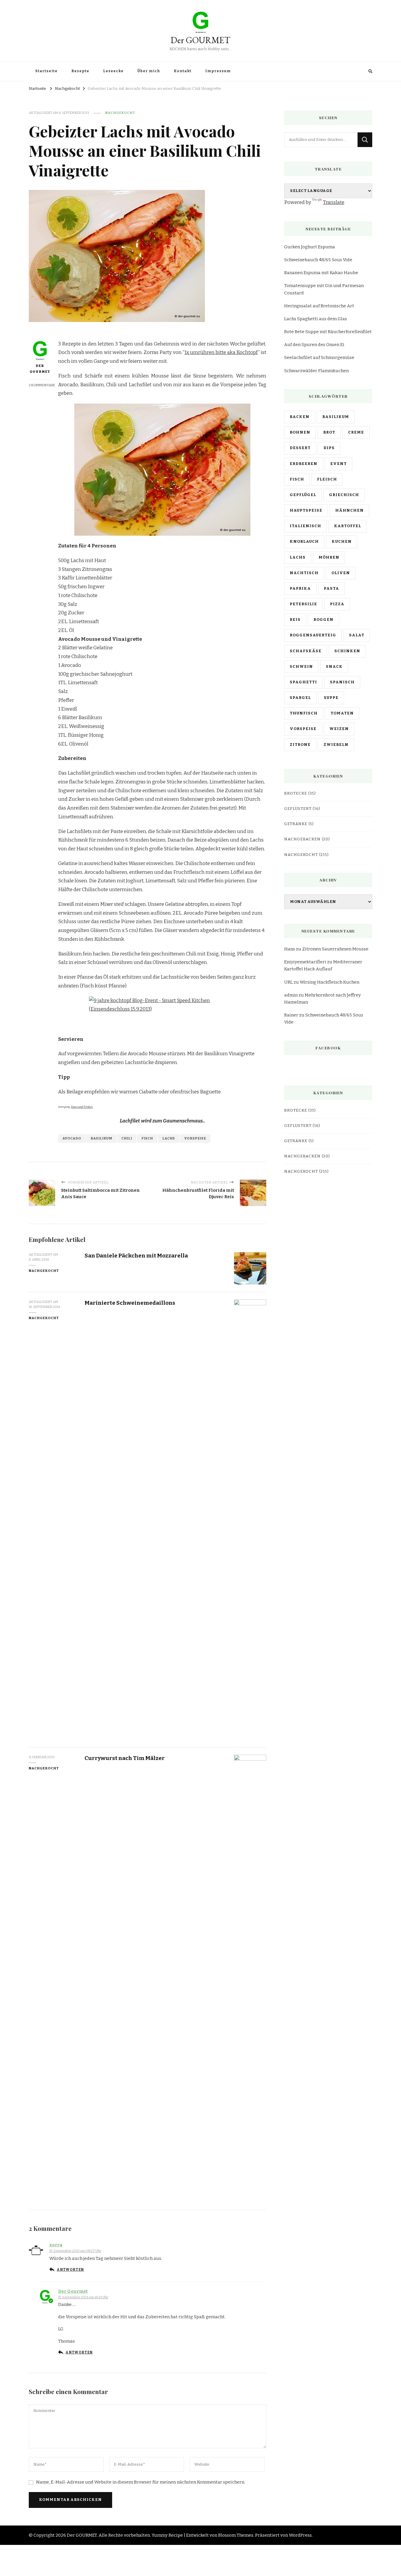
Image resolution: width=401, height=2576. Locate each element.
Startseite (46, 71)
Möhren (329, 557)
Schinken (347, 651)
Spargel (300, 698)
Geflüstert (298, 809)
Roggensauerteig (313, 635)
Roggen (324, 620)
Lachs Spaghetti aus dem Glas (316, 319)
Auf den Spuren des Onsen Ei (314, 345)
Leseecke (113, 71)
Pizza (337, 604)
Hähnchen (349, 510)
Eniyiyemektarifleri (305, 962)
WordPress (300, 2535)
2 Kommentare (42, 385)
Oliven (341, 573)
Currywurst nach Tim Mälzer (125, 1758)
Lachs (169, 1138)
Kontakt (183, 71)
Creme (356, 432)
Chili (127, 1138)
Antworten (70, 2270)
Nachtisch (304, 573)
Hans (290, 949)
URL (288, 982)
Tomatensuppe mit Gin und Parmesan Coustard (324, 289)
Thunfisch (304, 713)
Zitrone (300, 745)
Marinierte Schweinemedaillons (130, 1303)
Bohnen (300, 432)
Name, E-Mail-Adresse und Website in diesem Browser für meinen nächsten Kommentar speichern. (141, 2482)
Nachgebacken (302, 839)
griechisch (344, 495)
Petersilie (303, 604)
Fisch (147, 1138)
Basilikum (101, 1138)
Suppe (331, 698)
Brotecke (296, 793)
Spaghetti (303, 682)
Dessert (300, 448)
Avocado (72, 1138)
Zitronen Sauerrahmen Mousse (335, 949)
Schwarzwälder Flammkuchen (316, 371)
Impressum (218, 71)
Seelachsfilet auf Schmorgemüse (319, 358)
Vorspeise (195, 1138)
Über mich (149, 71)
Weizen (339, 729)
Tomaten (342, 713)
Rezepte (80, 71)
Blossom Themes (236, 2535)
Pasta (331, 589)
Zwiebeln (336, 745)
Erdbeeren (304, 464)
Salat (357, 635)
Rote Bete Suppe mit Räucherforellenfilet (328, 332)
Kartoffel (348, 526)
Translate (334, 202)
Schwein (301, 667)
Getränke (296, 824)
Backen (300, 417)
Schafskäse (306, 651)
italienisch (305, 526)
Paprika (300, 589)
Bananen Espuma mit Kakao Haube (321, 273)
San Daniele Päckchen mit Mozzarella (136, 1256)
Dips (329, 448)
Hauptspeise (306, 510)
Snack (334, 667)
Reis (295, 620)
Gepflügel (303, 495)
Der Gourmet (40, 369)
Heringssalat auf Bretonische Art (319, 306)
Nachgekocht (120, 113)
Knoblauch (304, 542)
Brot (329, 432)
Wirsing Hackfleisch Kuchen (330, 982)
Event (338, 464)
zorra (56, 2245)
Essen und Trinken (82, 1107)
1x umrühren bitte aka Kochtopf (221, 352)
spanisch (342, 682)
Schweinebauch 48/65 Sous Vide (318, 260)
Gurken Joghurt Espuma (310, 247)
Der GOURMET (201, 40)
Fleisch (327, 479)
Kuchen (342, 542)
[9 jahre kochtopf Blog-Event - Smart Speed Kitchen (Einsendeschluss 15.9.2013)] (162, 1013)
